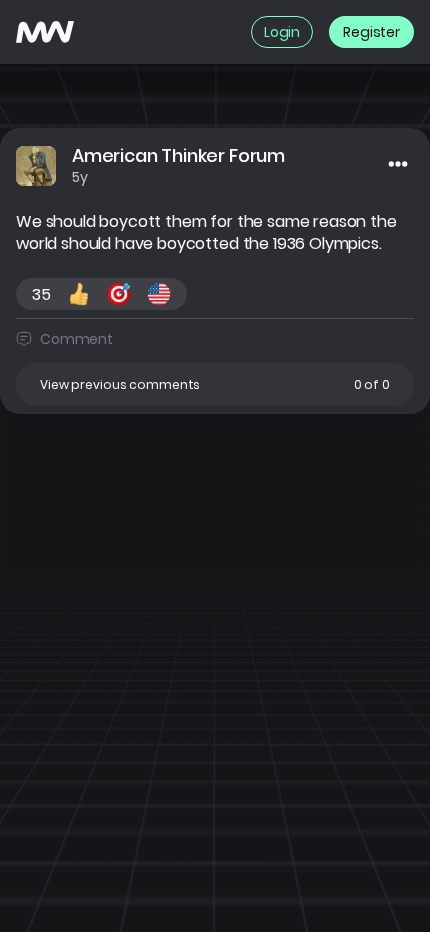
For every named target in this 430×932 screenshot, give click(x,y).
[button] (215, 384)
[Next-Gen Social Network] (45, 32)
